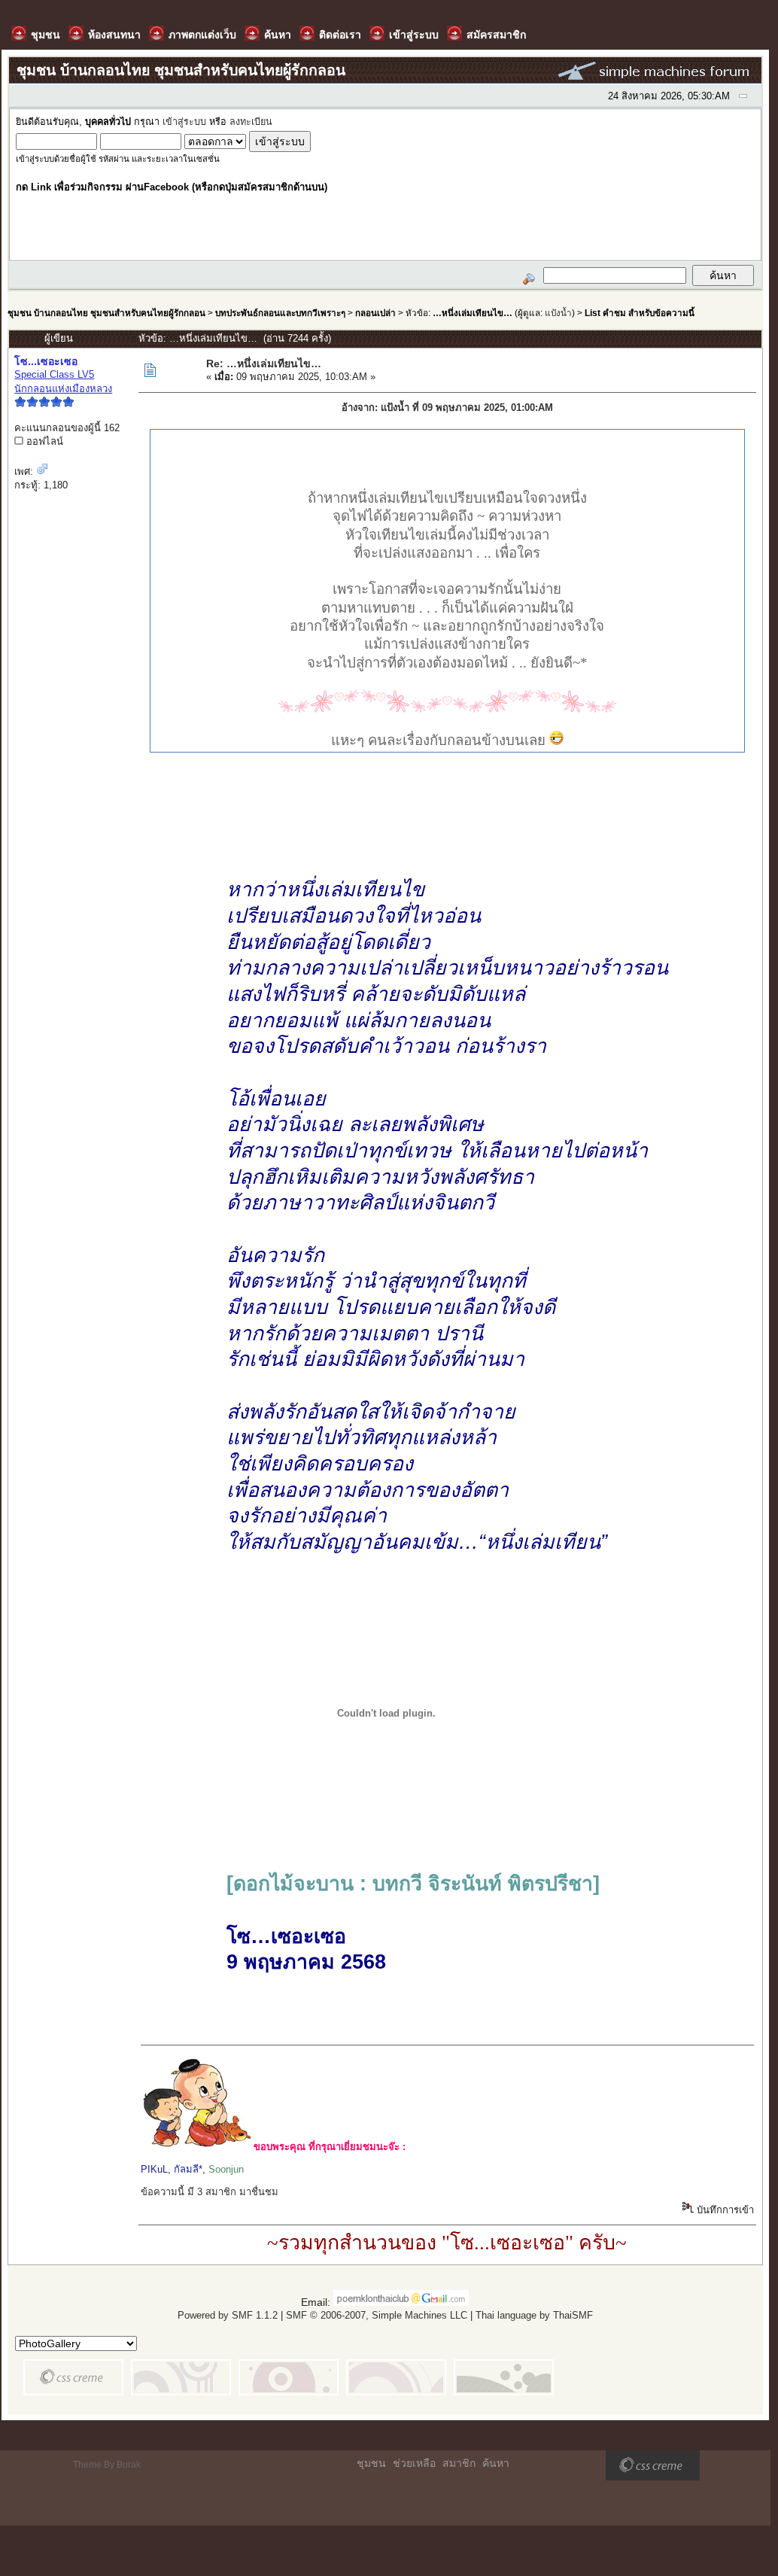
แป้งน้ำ (558, 313)
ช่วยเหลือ (414, 2463)
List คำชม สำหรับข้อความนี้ (640, 313)
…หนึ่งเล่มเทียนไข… (473, 313)
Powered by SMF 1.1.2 (228, 2315)
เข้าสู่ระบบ (184, 122)
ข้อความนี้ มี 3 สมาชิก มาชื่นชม (210, 2192)
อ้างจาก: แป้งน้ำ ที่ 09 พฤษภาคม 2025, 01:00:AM (447, 408)
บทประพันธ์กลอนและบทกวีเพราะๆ (280, 313)
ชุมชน (371, 2463)
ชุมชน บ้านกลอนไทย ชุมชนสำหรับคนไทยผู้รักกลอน (106, 313)
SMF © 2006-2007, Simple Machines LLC (377, 2315)
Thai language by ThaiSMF (534, 2315)
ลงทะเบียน (251, 122)
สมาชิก (459, 2463)
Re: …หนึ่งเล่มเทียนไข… (264, 363)
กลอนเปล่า (375, 313)
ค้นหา (496, 2463)
